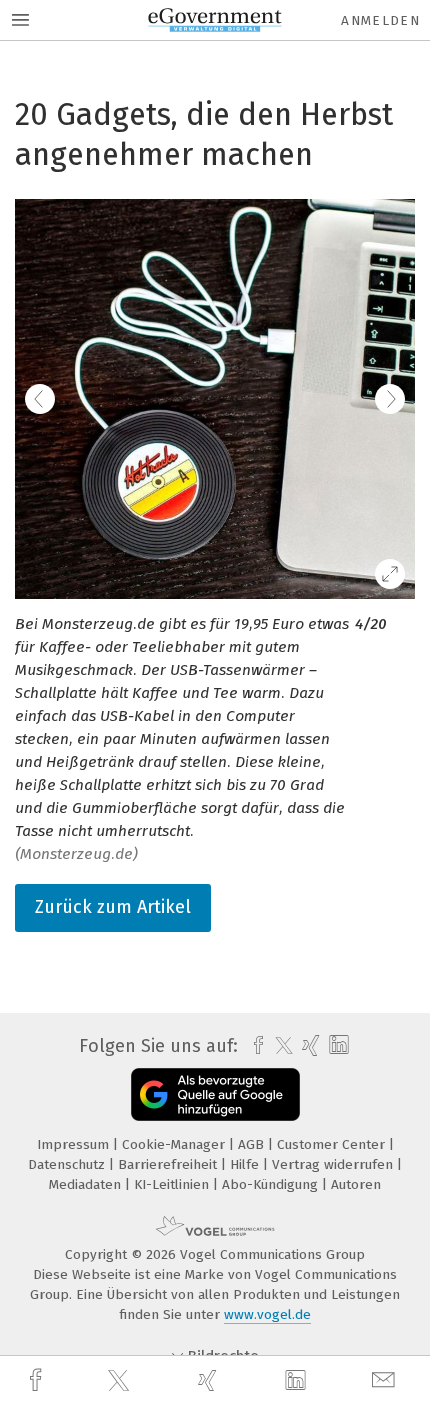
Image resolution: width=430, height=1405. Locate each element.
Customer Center (333, 1144)
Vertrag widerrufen (334, 1164)
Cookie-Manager (175, 1144)
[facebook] (38, 1380)
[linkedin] (298, 1381)
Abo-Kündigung (272, 1184)
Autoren (356, 1184)
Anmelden (380, 20)
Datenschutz (68, 1164)
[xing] (210, 1380)
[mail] (386, 1380)
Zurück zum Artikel (113, 907)
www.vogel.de (267, 1314)
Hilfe (246, 1164)
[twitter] (121, 1381)
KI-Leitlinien (173, 1184)
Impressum (75, 1144)
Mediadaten (87, 1184)
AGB (253, 1144)
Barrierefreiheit (169, 1164)
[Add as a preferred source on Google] (215, 1094)
